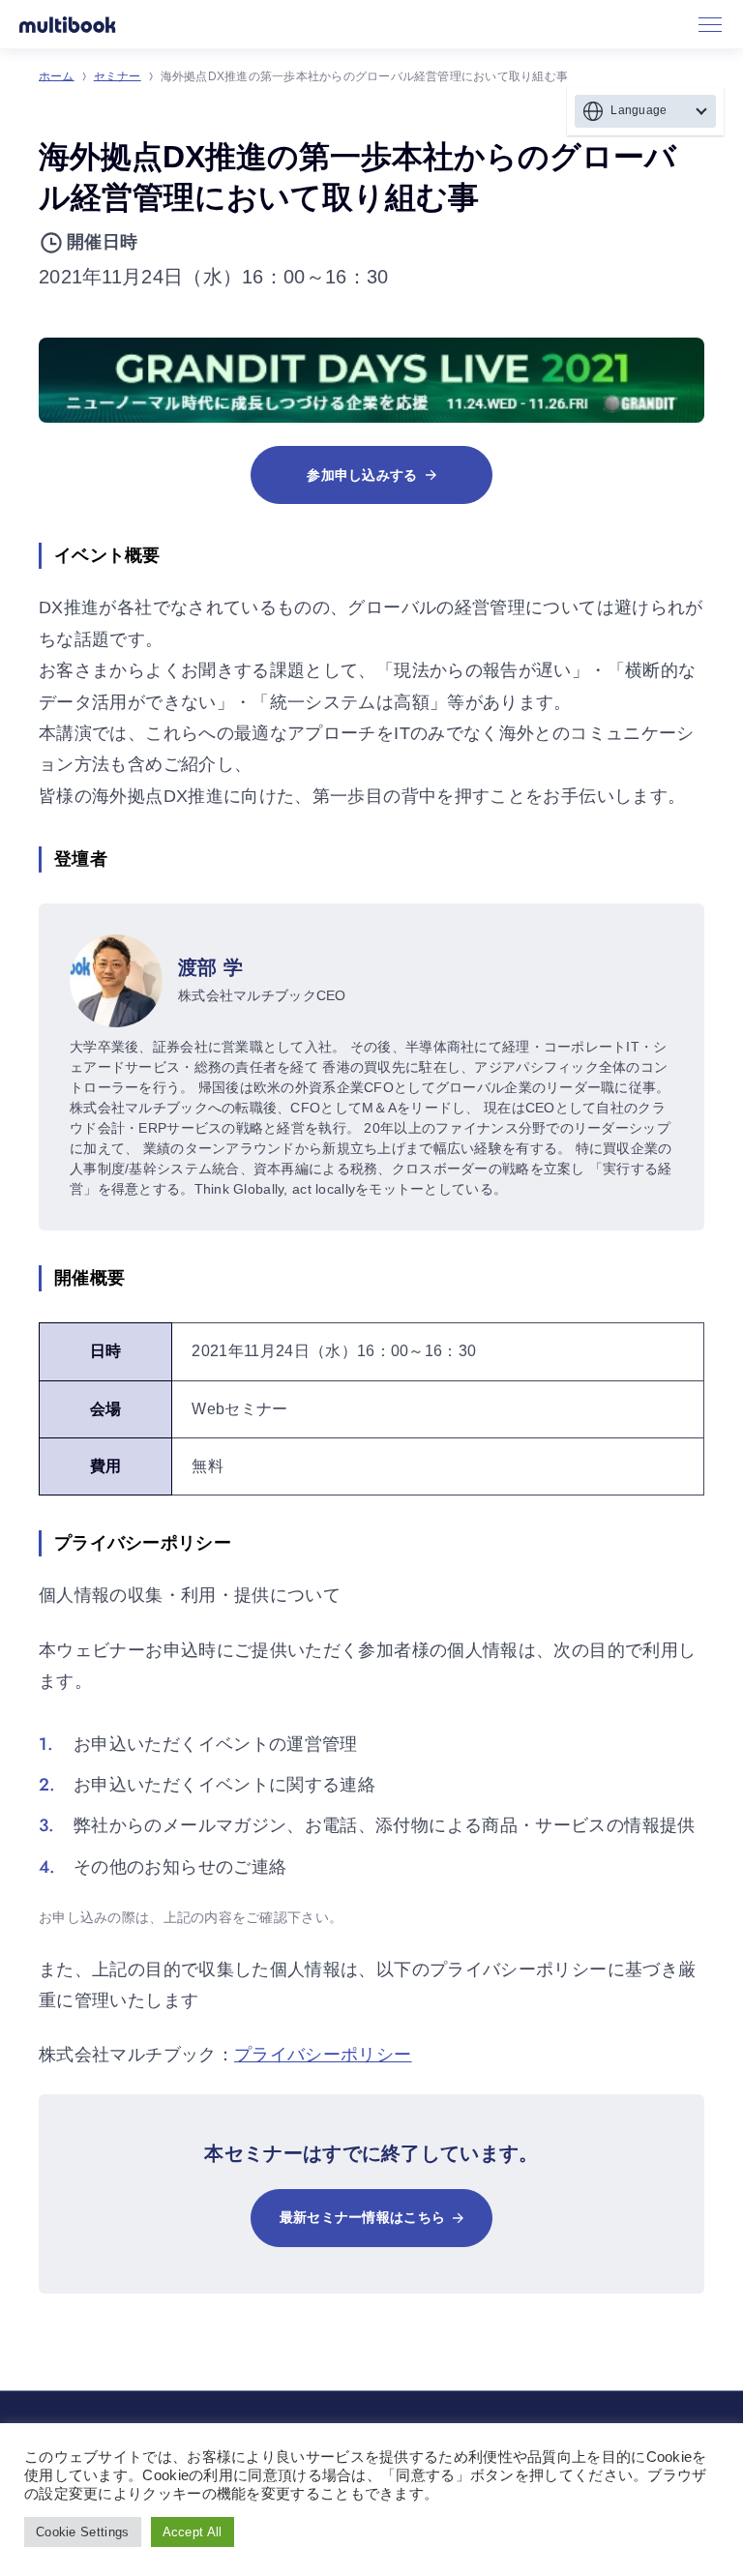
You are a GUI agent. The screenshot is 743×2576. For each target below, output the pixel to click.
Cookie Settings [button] (83, 2532)
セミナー (118, 76)
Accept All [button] (193, 2532)
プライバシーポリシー (323, 2055)
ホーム (57, 76)
